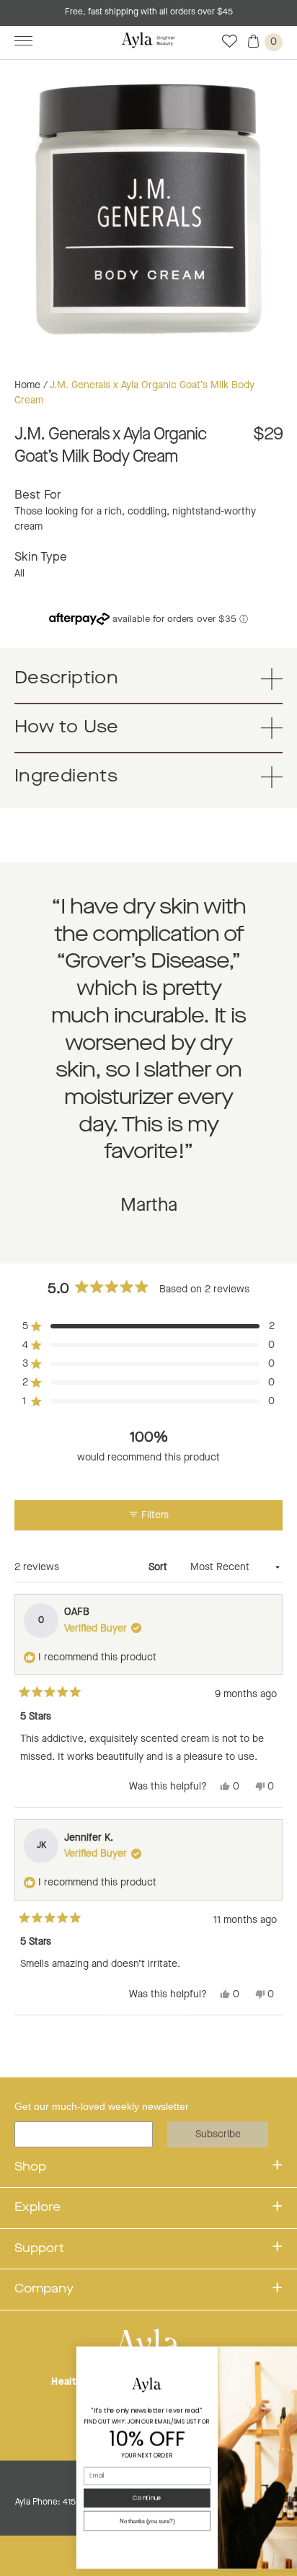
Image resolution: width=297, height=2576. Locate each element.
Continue (85, 2498)
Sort (159, 1567)
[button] (148, 1326)
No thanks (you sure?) (85, 2521)
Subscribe (218, 2134)
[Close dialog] (288, 2356)
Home (27, 385)
